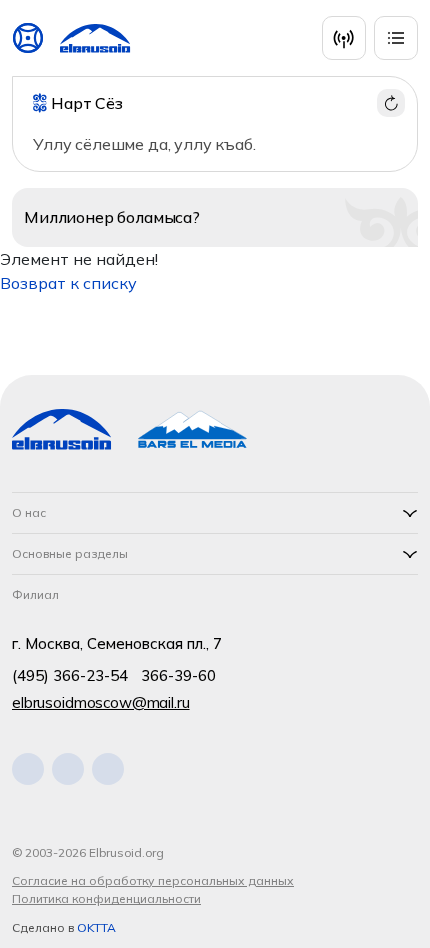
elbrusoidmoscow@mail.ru (101, 702)
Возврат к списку (68, 283)
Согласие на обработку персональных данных (153, 880)
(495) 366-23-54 (70, 675)
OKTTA (96, 927)
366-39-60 (178, 675)
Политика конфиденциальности (106, 898)
